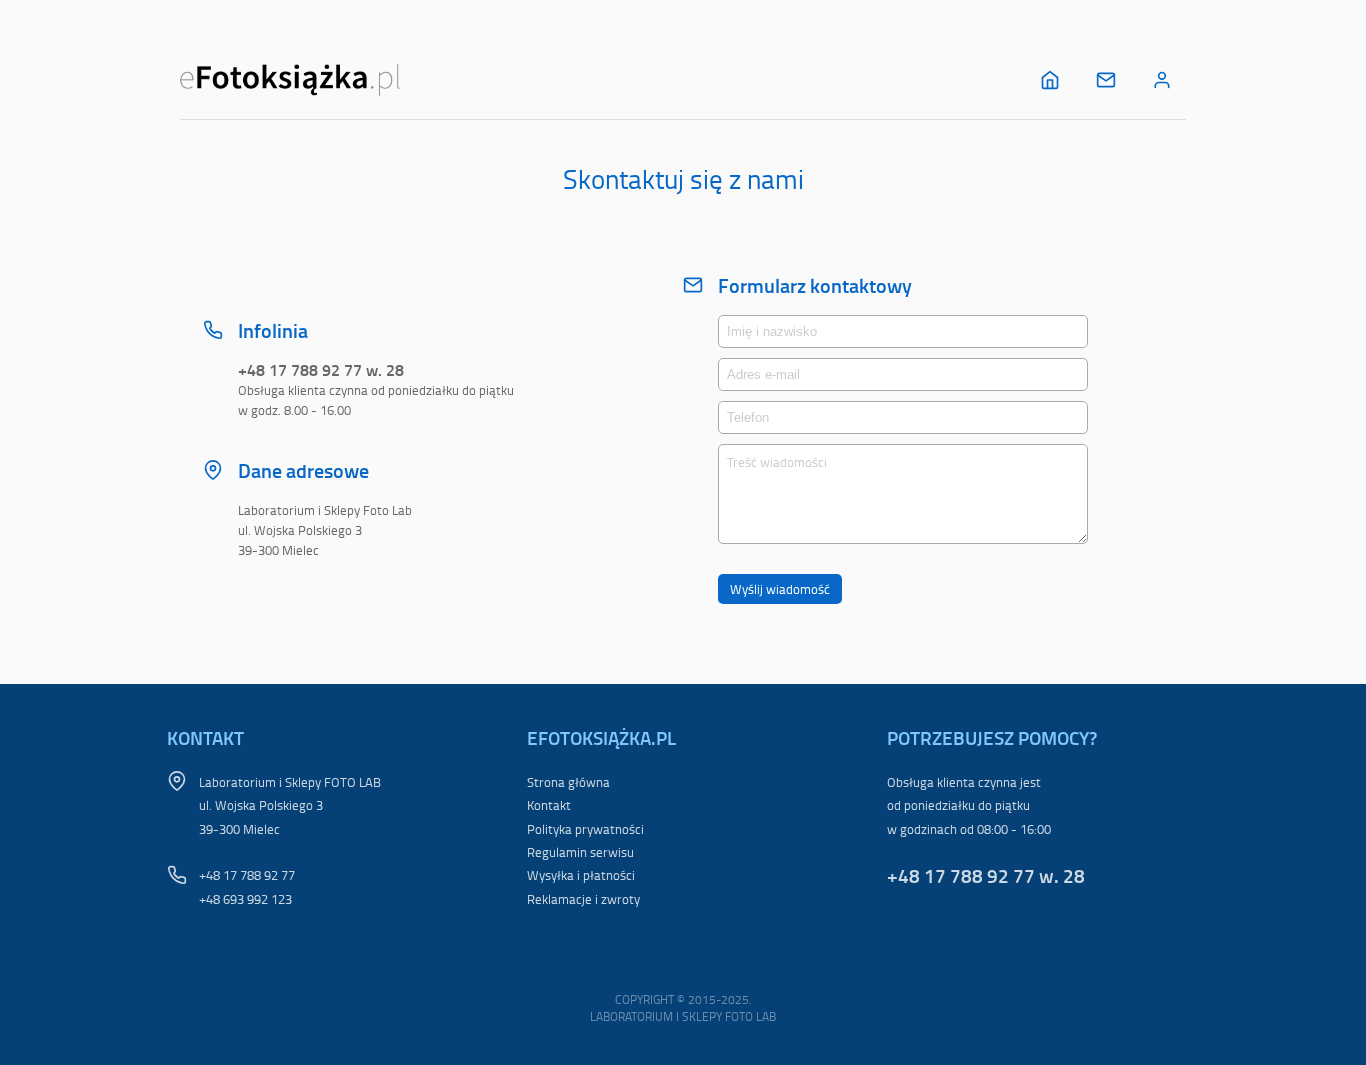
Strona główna (568, 782)
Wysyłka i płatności (581, 875)
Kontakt (549, 805)
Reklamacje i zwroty (583, 899)
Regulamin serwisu (580, 852)
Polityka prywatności (585, 829)
